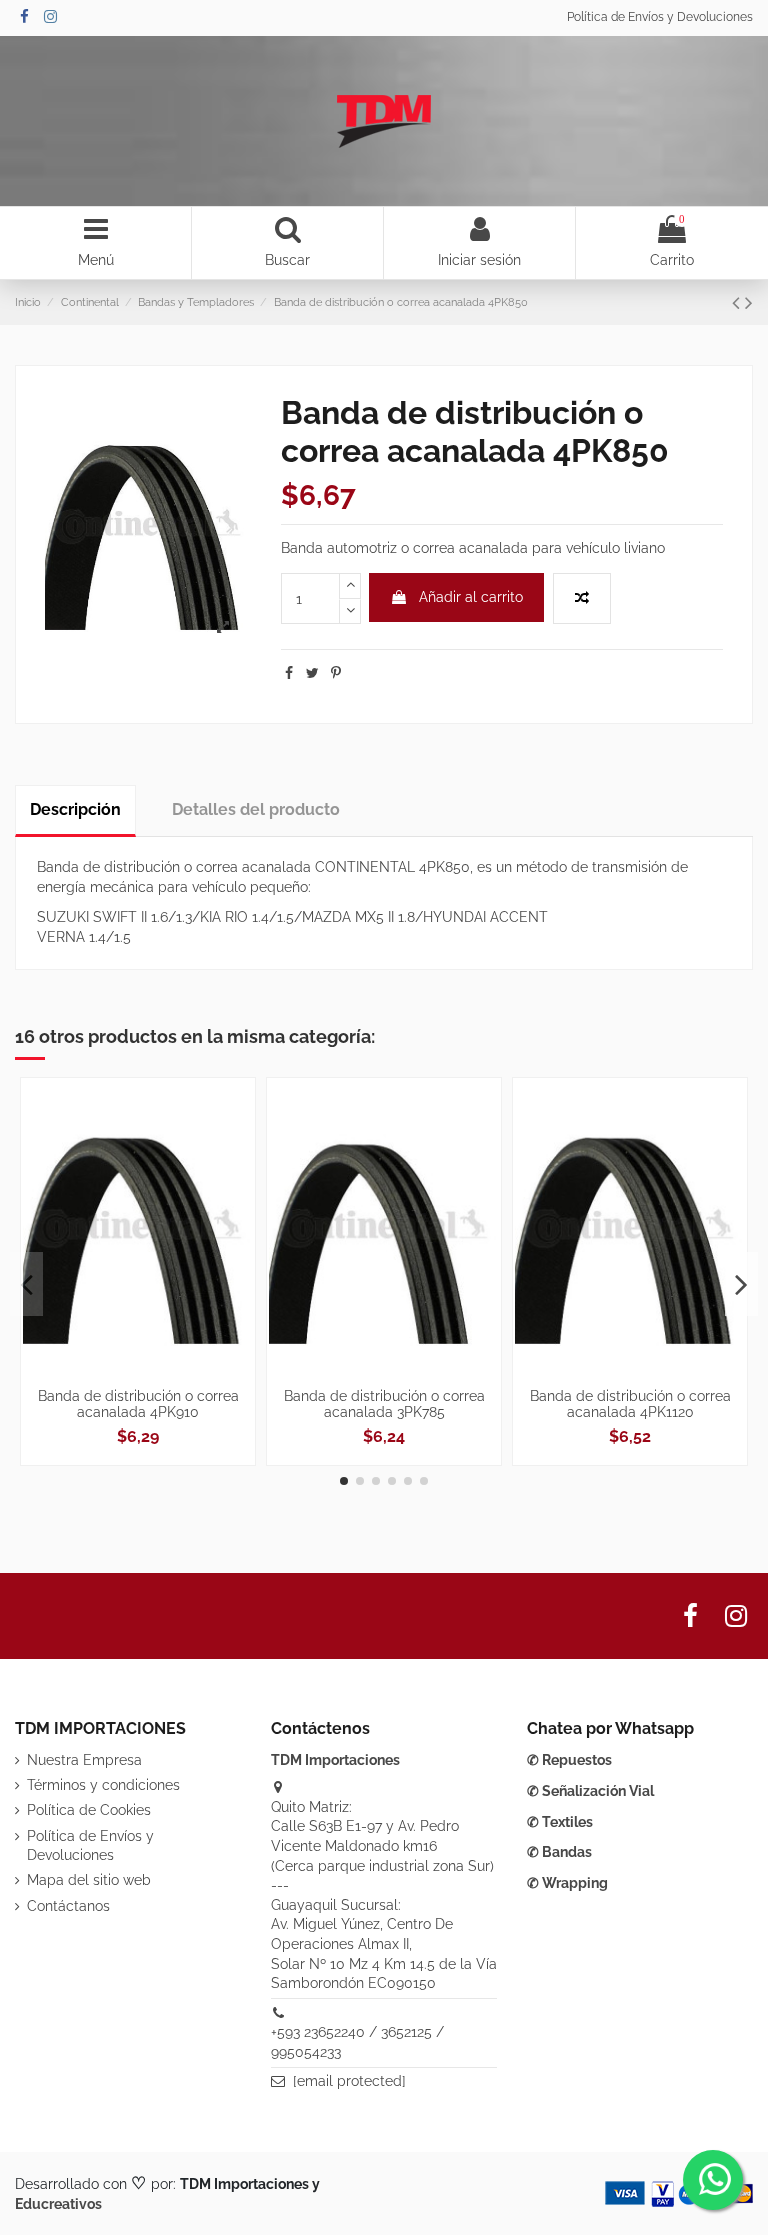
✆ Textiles (560, 1822)
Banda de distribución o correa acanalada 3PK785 (384, 1404)
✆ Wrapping (567, 1883)
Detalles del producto (256, 809)
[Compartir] (289, 673)
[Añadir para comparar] (582, 598)
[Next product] (749, 302)
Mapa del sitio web (89, 1880)
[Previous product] (738, 302)
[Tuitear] (312, 673)
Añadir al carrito (471, 597)
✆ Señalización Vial (590, 1791)
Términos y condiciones (103, 1785)
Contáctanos (68, 1906)
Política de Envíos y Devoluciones (660, 17)
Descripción (75, 809)
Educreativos (58, 2204)
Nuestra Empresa (84, 1760)
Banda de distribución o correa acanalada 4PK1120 (630, 1404)
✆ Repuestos (569, 1760)
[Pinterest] (336, 673)
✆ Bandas (559, 1852)
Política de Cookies (89, 1810)
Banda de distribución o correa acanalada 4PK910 (138, 1404)
